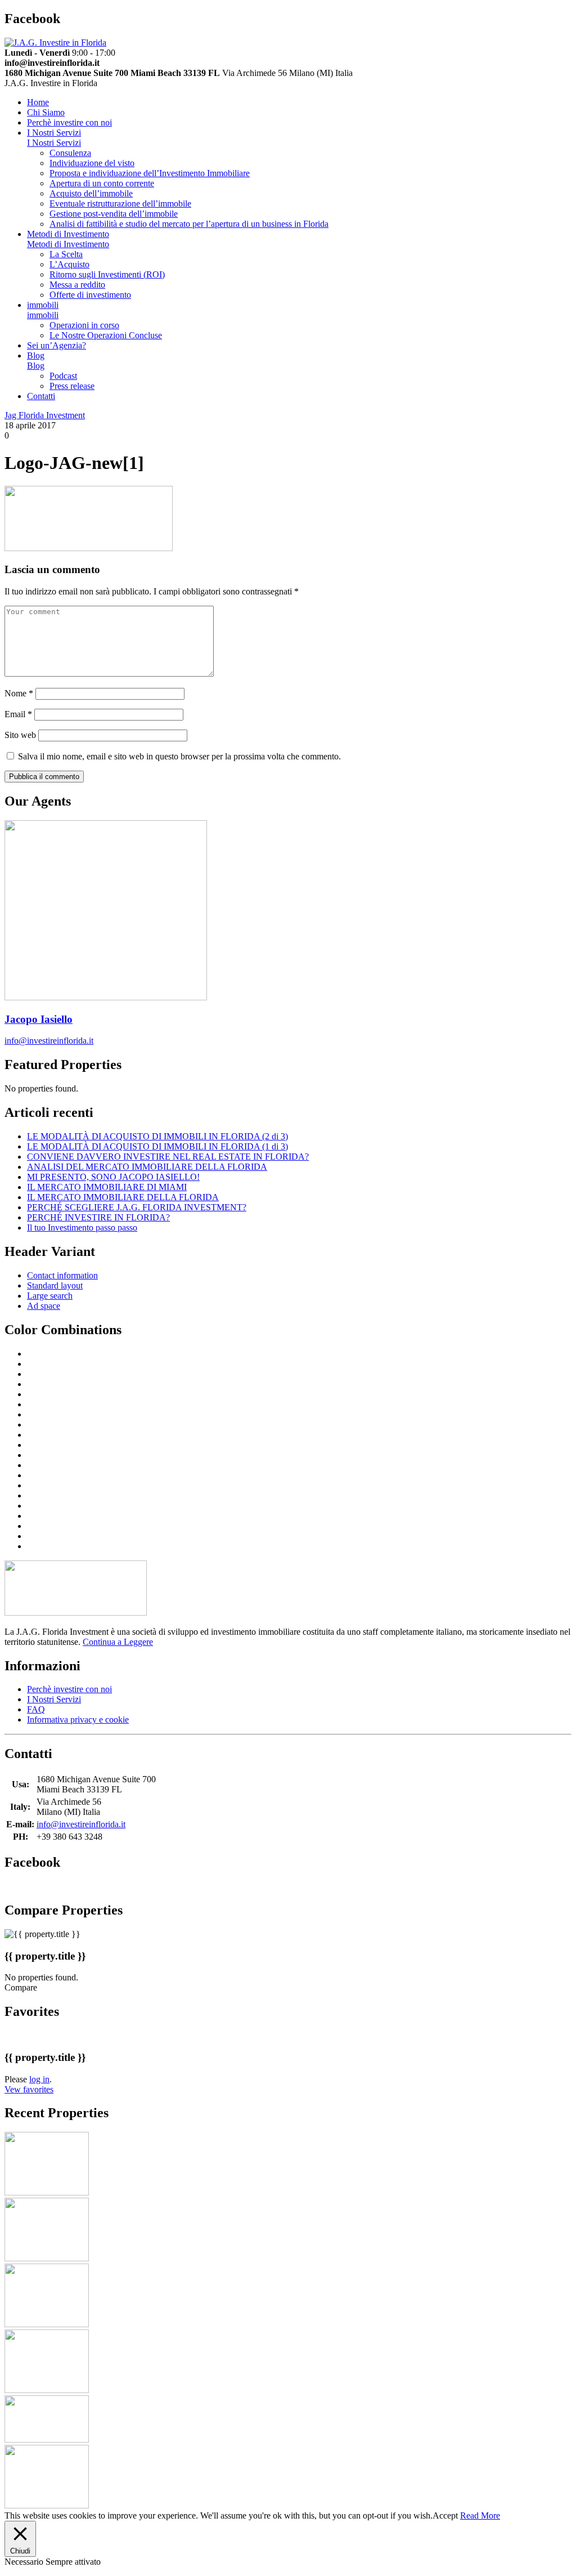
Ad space (44, 1306)
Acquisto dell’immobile (91, 193)
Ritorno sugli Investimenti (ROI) (107, 274)
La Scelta (66, 254)
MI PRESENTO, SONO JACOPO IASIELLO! (113, 1177)
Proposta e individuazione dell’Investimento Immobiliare (150, 173)
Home (38, 102)
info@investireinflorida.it (49, 1041)
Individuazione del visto (92, 163)
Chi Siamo (46, 112)
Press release (72, 386)
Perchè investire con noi (69, 122)
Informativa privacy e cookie (78, 1719)
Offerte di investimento (90, 295)
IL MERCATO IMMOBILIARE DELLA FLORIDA (123, 1197)
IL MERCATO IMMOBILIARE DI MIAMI (107, 1187)
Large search (50, 1296)
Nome (19, 693)
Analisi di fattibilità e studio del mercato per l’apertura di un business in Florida (189, 224)
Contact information (62, 1275)
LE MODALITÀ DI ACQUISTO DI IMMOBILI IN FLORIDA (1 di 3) (157, 1146)
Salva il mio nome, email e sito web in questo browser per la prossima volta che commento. (179, 756)
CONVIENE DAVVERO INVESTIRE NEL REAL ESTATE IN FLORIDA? (168, 1157)
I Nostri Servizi (54, 133)
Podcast (63, 376)
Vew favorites (29, 2089)
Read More (480, 2515)
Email (18, 714)
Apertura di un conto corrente (102, 183)
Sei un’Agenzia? (57, 345)
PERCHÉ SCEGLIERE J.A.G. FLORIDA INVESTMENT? (137, 1207)
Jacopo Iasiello (39, 1019)
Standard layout (55, 1285)
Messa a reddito (77, 285)
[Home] (55, 43)
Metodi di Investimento (68, 234)
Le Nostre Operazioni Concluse (106, 335)
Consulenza (70, 153)
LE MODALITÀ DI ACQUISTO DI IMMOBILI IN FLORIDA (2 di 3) (157, 1136)
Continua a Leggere (118, 1642)
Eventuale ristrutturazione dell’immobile (120, 204)
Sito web (20, 735)
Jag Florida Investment (45, 415)
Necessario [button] (25, 2562)
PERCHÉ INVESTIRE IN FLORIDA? (98, 1217)
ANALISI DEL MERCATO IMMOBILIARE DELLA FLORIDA (147, 1167)
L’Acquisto (69, 264)
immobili (43, 305)
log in (39, 2079)
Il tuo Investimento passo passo (82, 1227)
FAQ (36, 1709)
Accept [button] (445, 2515)
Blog (36, 355)
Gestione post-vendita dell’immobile (114, 214)
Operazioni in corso (84, 325)
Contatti (41, 396)
